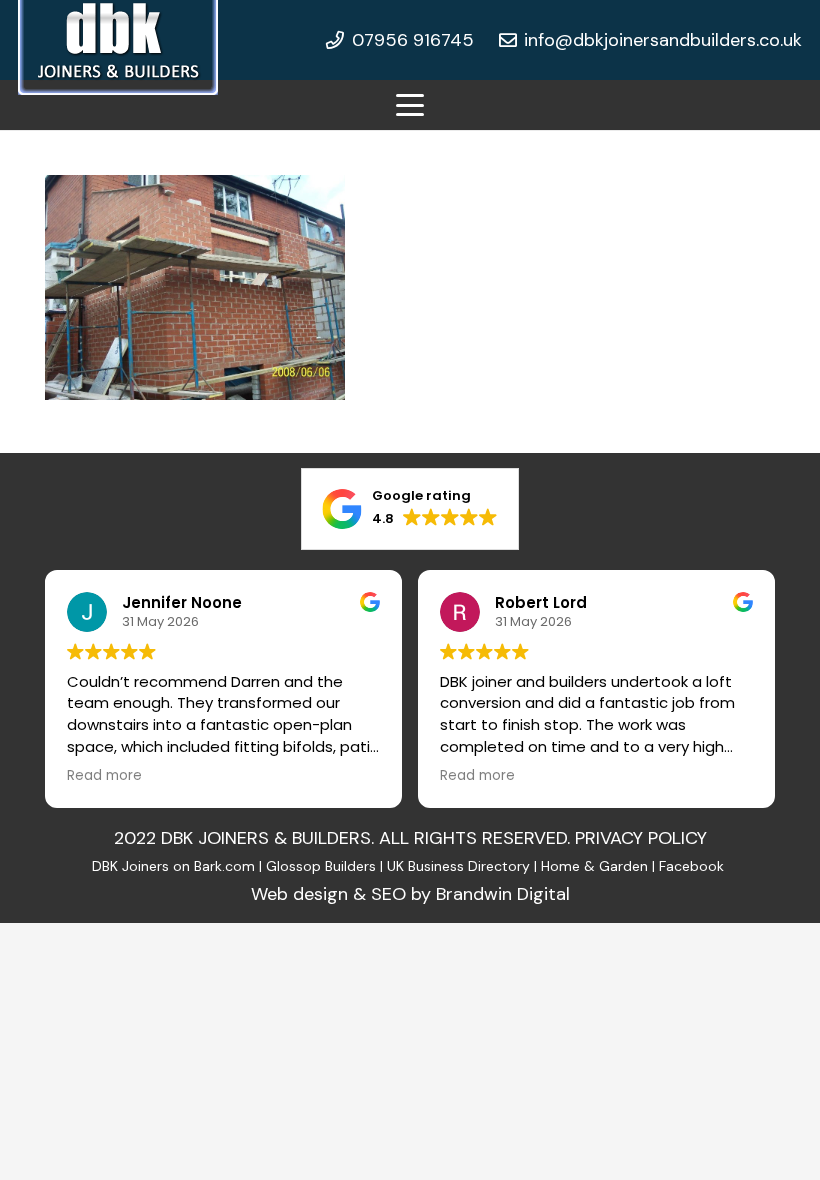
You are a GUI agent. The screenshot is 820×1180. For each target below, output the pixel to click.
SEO (388, 894)
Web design (299, 894)
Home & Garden (594, 866)
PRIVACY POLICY (641, 838)
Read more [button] (104, 776)
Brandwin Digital (503, 894)
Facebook (693, 866)
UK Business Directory (458, 866)
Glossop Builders (321, 866)
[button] (410, 105)
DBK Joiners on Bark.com (173, 866)
